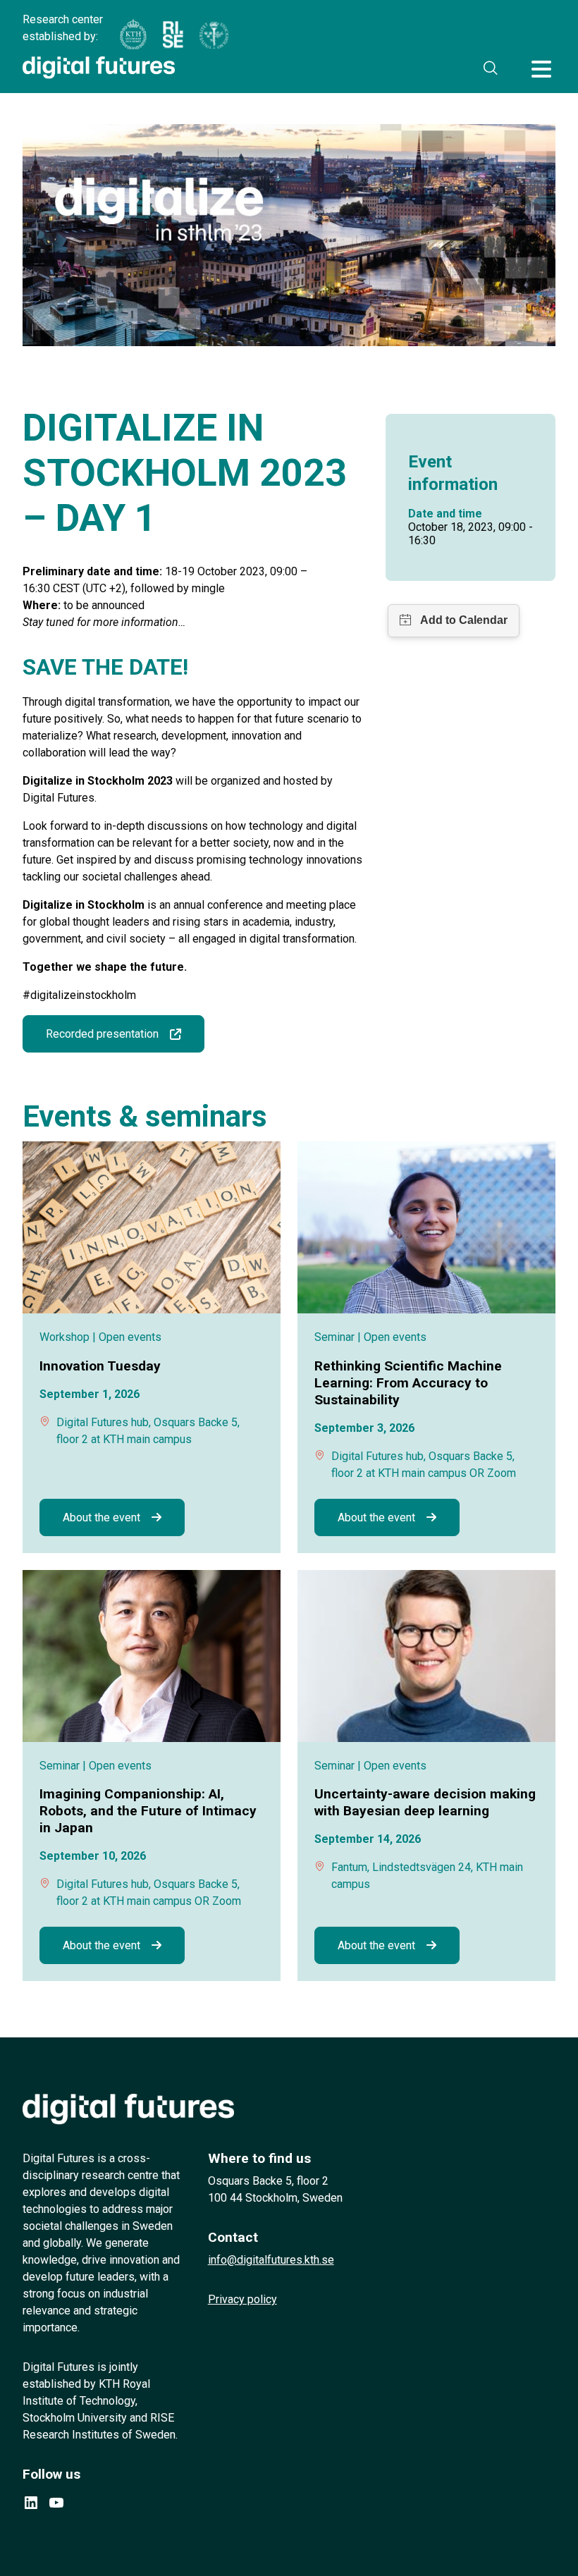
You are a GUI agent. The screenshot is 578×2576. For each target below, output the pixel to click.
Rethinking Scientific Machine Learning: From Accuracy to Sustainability (408, 1383)
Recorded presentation (102, 1034)
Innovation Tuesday (100, 1366)
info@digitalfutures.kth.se (271, 2260)
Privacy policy (242, 2299)
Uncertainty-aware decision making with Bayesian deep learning (425, 1802)
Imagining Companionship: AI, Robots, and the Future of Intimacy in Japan (148, 1811)
